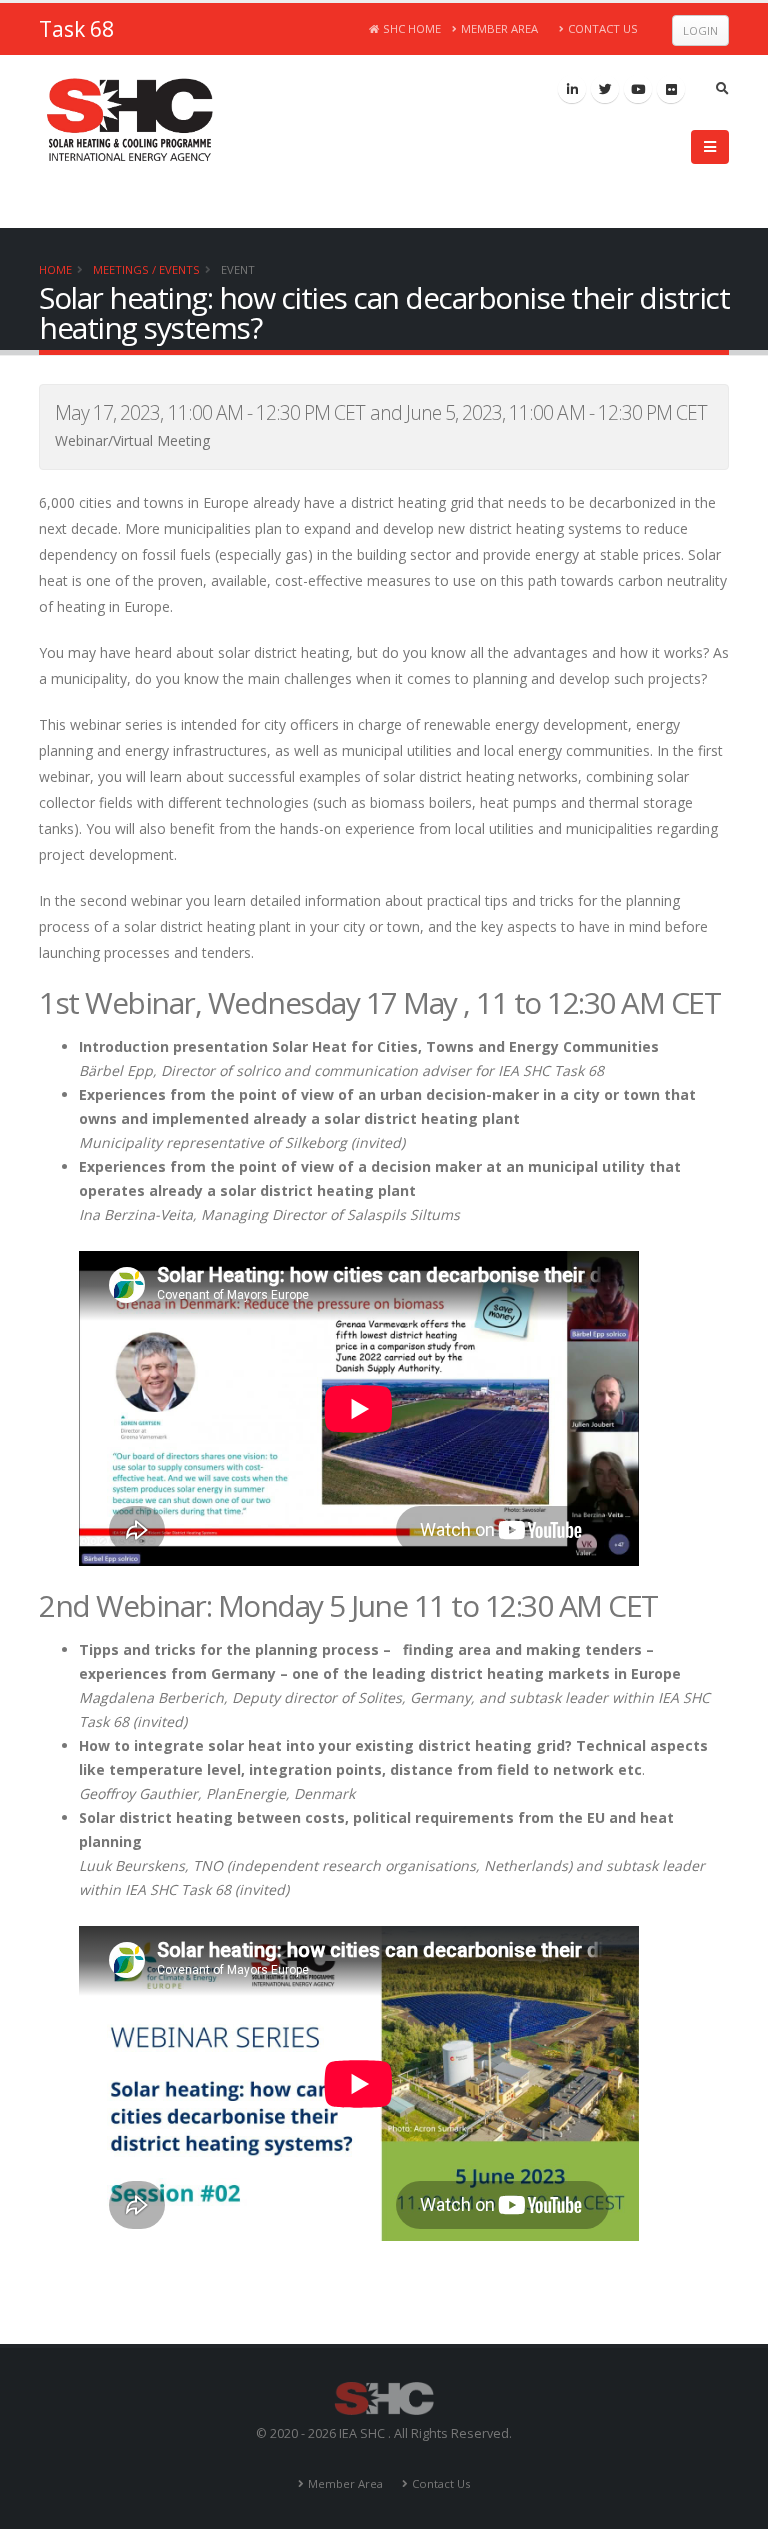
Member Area (499, 28)
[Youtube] (638, 89)
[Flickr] (671, 89)
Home (55, 269)
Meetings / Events (146, 269)
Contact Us (603, 28)
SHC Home (412, 28)
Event (238, 269)
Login (700, 30)
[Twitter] (605, 89)
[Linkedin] (572, 89)
